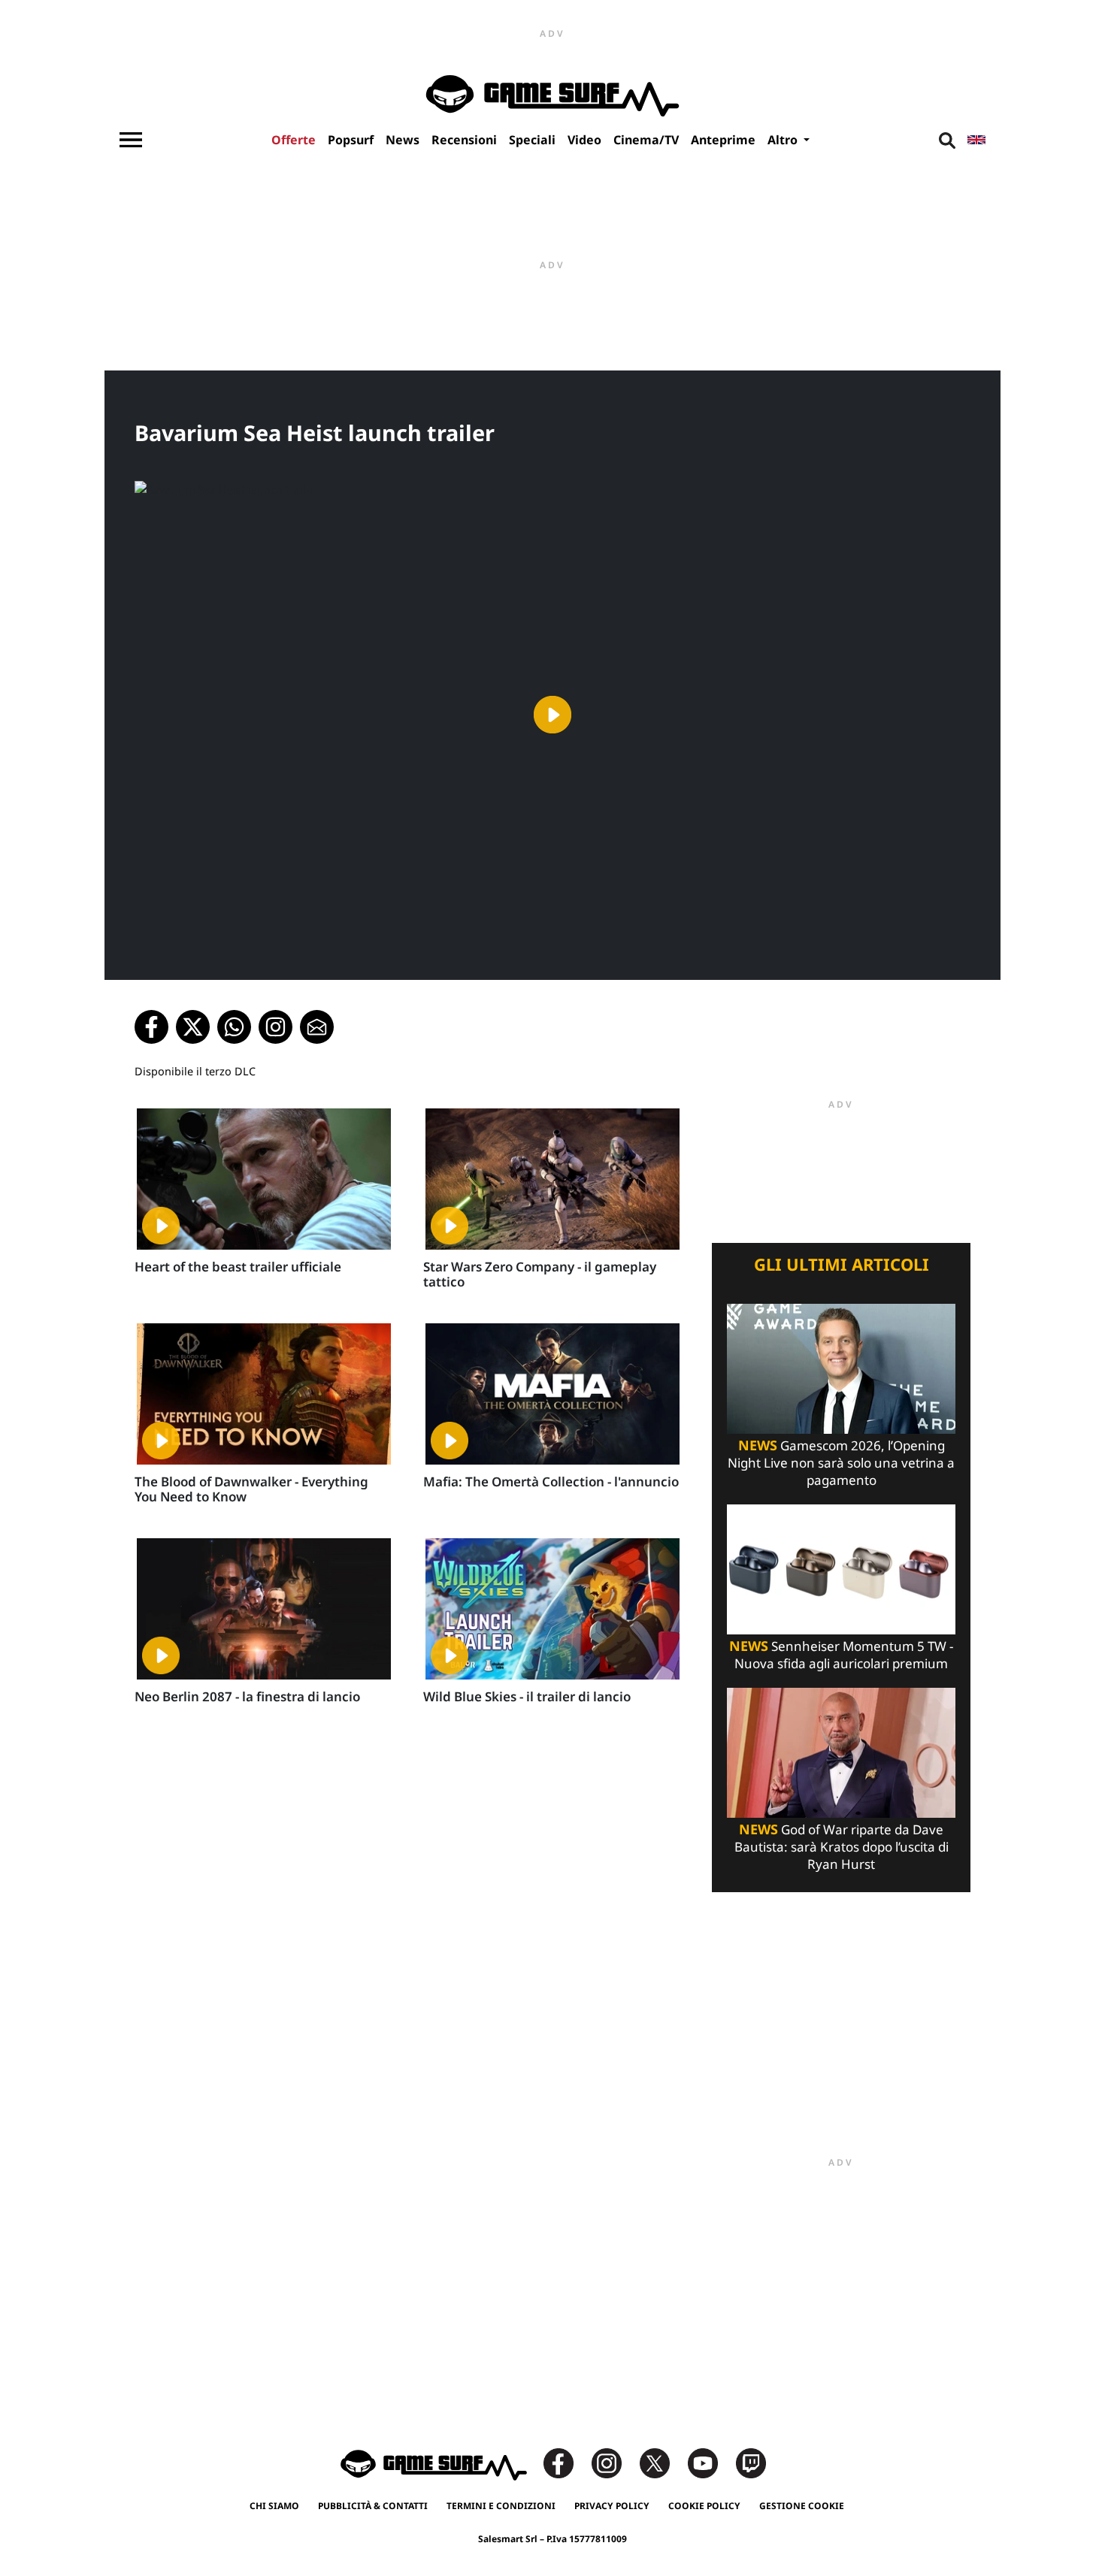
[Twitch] (751, 2462)
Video (584, 140)
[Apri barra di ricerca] (947, 140)
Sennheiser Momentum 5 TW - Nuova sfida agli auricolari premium (841, 1655)
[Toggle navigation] (131, 140)
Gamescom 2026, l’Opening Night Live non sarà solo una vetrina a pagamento (841, 1463)
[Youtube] (710, 2462)
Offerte (294, 140)
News (403, 140)
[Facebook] (566, 2462)
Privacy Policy (612, 2506)
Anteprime (723, 140)
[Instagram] (614, 2462)
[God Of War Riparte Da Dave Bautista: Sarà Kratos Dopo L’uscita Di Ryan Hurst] (841, 1751)
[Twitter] (662, 2462)
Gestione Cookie (802, 2506)
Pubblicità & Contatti (373, 2506)
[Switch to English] (976, 140)
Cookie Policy (704, 2506)
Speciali (532, 140)
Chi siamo (274, 2506)
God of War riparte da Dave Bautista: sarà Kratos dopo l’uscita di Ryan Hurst (842, 1847)
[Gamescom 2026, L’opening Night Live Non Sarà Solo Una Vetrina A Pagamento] (841, 1367)
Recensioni (464, 140)
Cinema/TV (646, 140)
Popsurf (351, 140)
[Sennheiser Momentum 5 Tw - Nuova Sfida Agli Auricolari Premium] (841, 1568)
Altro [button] (784, 140)
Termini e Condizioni (501, 2506)
